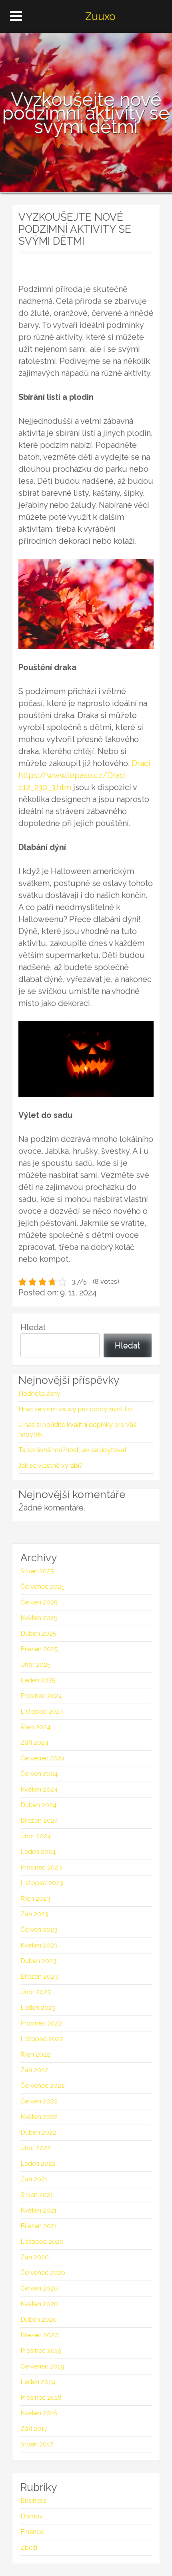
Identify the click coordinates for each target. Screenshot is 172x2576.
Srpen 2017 (37, 2444)
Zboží (29, 2547)
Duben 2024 (39, 1805)
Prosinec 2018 (41, 2397)
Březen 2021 (39, 2226)
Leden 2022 (38, 2164)
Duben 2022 (38, 2132)
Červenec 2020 (43, 2273)
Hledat (33, 1327)
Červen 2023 (39, 1930)
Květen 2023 (39, 1945)
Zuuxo (100, 16)
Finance (32, 2532)
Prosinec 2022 (41, 2023)
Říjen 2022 (35, 2054)
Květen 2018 (39, 2413)
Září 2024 (35, 1743)
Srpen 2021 (37, 2195)
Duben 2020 (39, 2320)
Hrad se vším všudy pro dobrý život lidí (76, 1409)
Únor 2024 (36, 1836)
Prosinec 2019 (41, 2351)
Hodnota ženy (39, 1394)
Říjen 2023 (35, 1899)
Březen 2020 (39, 2335)
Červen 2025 (39, 1602)
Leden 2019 (38, 2382)
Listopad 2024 (42, 1711)
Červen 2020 (39, 2288)
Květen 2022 (39, 2117)
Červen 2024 (39, 1774)
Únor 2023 (36, 1992)
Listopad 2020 (42, 2242)
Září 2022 (34, 2070)
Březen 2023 (39, 1976)
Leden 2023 (38, 2008)
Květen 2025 (39, 1618)
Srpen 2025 (37, 1571)
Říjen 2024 (36, 1727)
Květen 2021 (39, 2210)
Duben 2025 (38, 1633)
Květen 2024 (39, 1789)
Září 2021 (34, 2179)
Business (33, 2501)
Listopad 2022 (42, 2039)
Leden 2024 (38, 1852)
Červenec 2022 (43, 2086)
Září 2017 (34, 2429)
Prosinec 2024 (41, 1696)
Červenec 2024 (43, 1758)
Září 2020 (35, 2257)
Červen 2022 (39, 2101)
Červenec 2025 (43, 1587)
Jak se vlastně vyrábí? (51, 1466)
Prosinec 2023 (41, 1867)
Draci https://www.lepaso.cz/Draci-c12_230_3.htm (84, 775)
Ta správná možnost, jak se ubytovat (73, 1450)
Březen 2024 (39, 1821)
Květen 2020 (39, 2304)
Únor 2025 (36, 1665)
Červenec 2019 (42, 2366)
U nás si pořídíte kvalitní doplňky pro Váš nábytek (77, 1430)
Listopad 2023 (42, 1883)
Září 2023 (34, 1914)
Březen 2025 (39, 1649)
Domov (32, 2516)
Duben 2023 (38, 1961)
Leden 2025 (38, 1680)
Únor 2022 (36, 2148)
